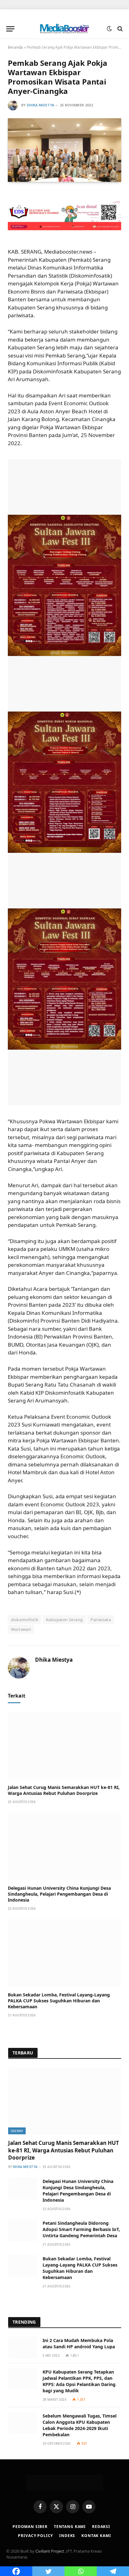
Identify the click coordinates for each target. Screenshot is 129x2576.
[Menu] (10, 29)
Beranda (15, 47)
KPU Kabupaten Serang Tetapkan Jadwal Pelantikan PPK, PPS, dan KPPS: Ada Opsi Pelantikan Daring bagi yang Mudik (79, 2381)
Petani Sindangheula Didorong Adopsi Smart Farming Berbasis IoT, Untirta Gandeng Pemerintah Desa (81, 2229)
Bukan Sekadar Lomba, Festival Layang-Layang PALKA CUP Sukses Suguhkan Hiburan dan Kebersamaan (59, 2001)
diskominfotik (25, 1620)
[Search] (119, 29)
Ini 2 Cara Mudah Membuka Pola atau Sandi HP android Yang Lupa (79, 2343)
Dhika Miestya (41, 105)
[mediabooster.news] (64, 29)
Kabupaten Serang (64, 1620)
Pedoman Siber (30, 2527)
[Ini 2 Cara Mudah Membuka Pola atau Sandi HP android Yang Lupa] (23, 2348)
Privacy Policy (35, 2536)
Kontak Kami (96, 2536)
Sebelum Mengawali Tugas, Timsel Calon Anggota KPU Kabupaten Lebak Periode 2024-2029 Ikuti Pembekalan (80, 2425)
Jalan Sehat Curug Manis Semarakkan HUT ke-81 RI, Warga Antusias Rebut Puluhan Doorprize (64, 1790)
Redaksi (101, 2527)
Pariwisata (101, 1620)
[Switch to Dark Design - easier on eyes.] (109, 29)
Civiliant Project (50, 2551)
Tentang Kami (70, 2527)
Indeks (67, 2536)
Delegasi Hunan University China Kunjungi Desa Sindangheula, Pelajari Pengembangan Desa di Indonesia (59, 1894)
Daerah (17, 2131)
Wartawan (21, 1629)
